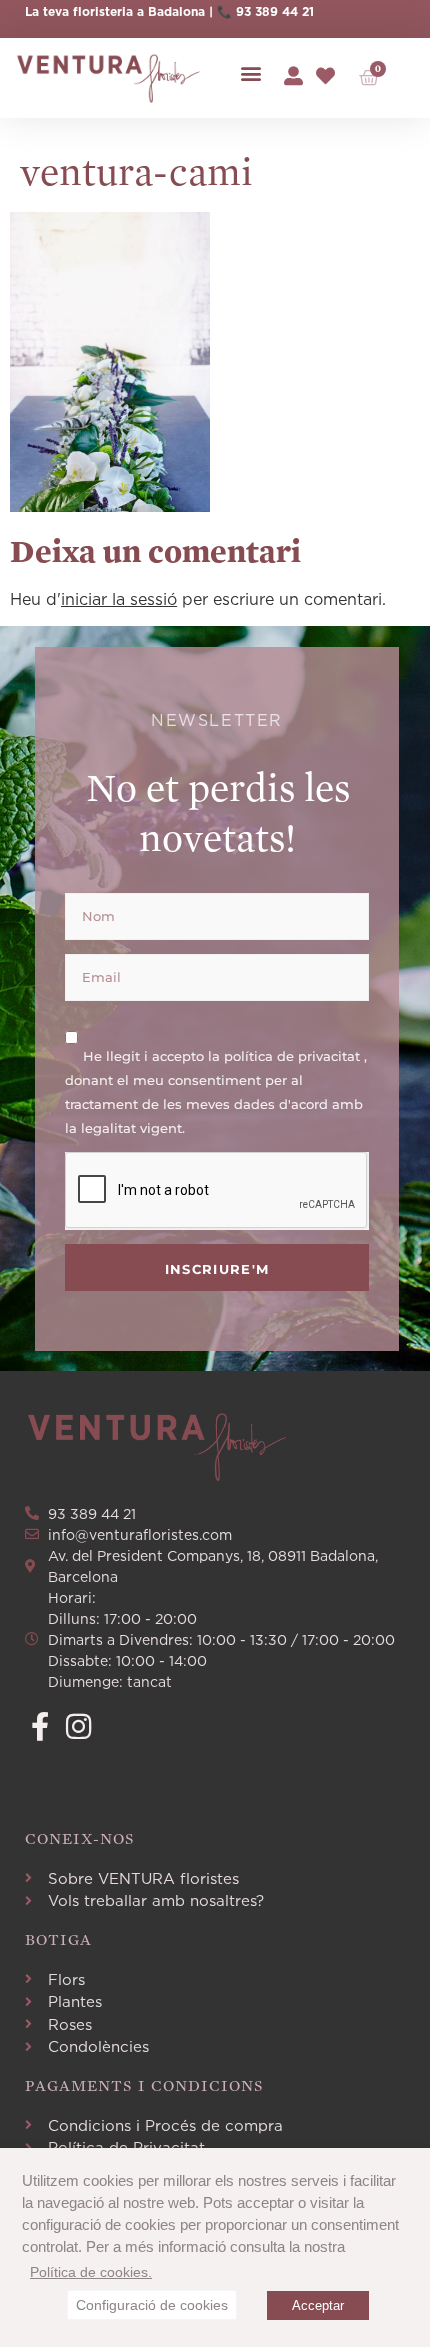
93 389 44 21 (275, 11)
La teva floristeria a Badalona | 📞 (130, 11)
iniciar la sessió (119, 599)
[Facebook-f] (39, 1726)
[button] (250, 73)
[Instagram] (78, 1726)
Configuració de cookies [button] (152, 2305)
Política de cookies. (91, 2272)
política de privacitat (294, 1055)
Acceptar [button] (318, 2305)
